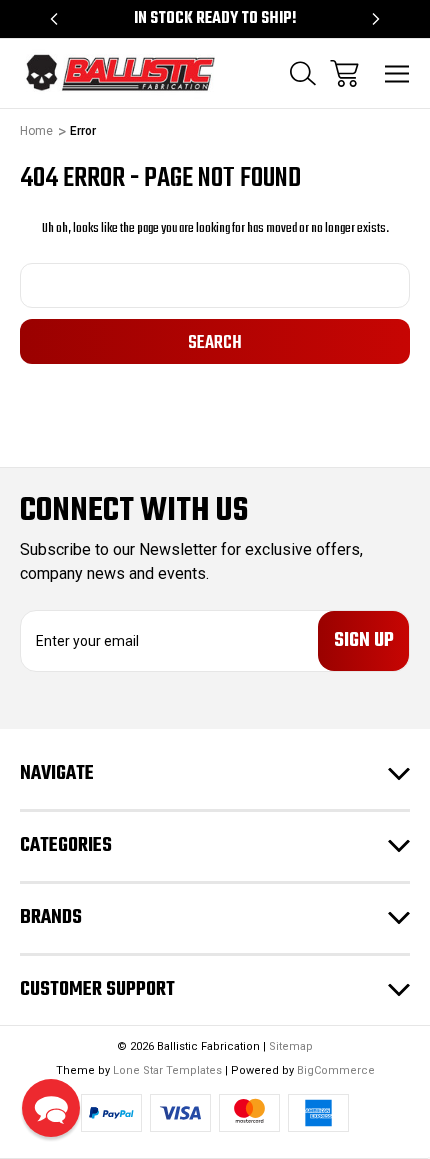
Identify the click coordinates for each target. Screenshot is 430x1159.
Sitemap (291, 1046)
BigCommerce (336, 1070)
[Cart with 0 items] (344, 73)
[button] (51, 1108)
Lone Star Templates (167, 1070)
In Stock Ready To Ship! (215, 19)
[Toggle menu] (397, 73)
